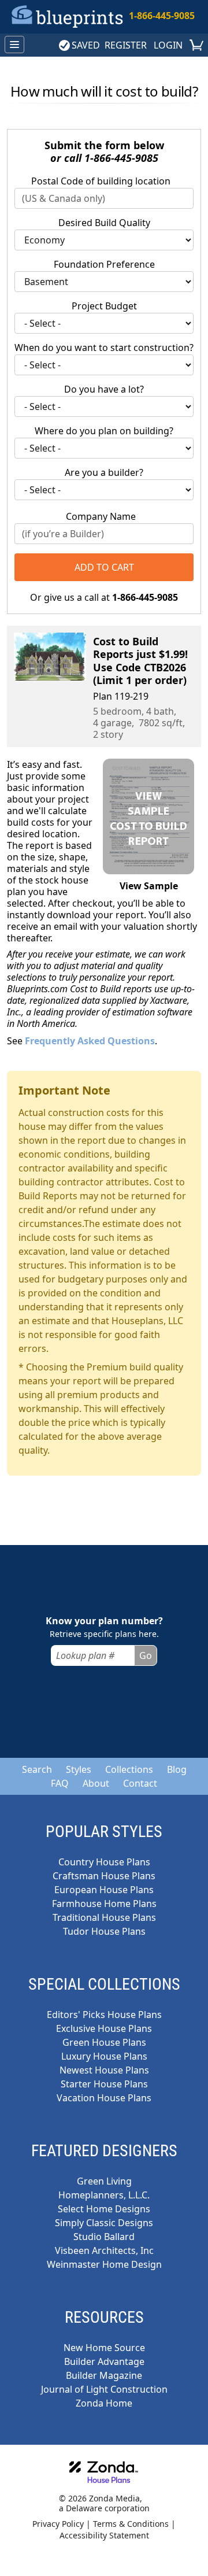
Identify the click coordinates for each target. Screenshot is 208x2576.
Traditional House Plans (104, 1917)
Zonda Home (104, 2403)
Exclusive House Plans (104, 2028)
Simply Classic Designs (104, 2223)
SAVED (86, 45)
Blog (177, 1769)
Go (146, 1655)
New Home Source (104, 2348)
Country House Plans (104, 1862)
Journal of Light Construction (104, 2389)
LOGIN (168, 45)
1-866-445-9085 (162, 16)
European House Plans (104, 1890)
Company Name (101, 516)
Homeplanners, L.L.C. (104, 2195)
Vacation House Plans (104, 2098)
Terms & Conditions (131, 2524)
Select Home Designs (104, 2209)
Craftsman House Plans (104, 1876)
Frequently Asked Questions (90, 1041)
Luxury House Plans (104, 2056)
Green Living (104, 2181)
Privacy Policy (58, 2524)
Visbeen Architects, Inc (104, 2250)
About (96, 1783)
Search (37, 1769)
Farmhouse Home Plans (104, 1904)
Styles (79, 1769)
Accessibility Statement (104, 2535)
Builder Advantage (104, 2361)
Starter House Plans (104, 2084)
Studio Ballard (104, 2237)
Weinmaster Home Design (104, 2264)
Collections (129, 1769)
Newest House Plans (104, 2070)
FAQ (60, 1783)
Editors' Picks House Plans (104, 2015)
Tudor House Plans (104, 1931)
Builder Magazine (104, 2375)
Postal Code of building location (101, 181)
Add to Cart (104, 567)
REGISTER (126, 45)
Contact (140, 1783)
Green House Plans (104, 2042)
